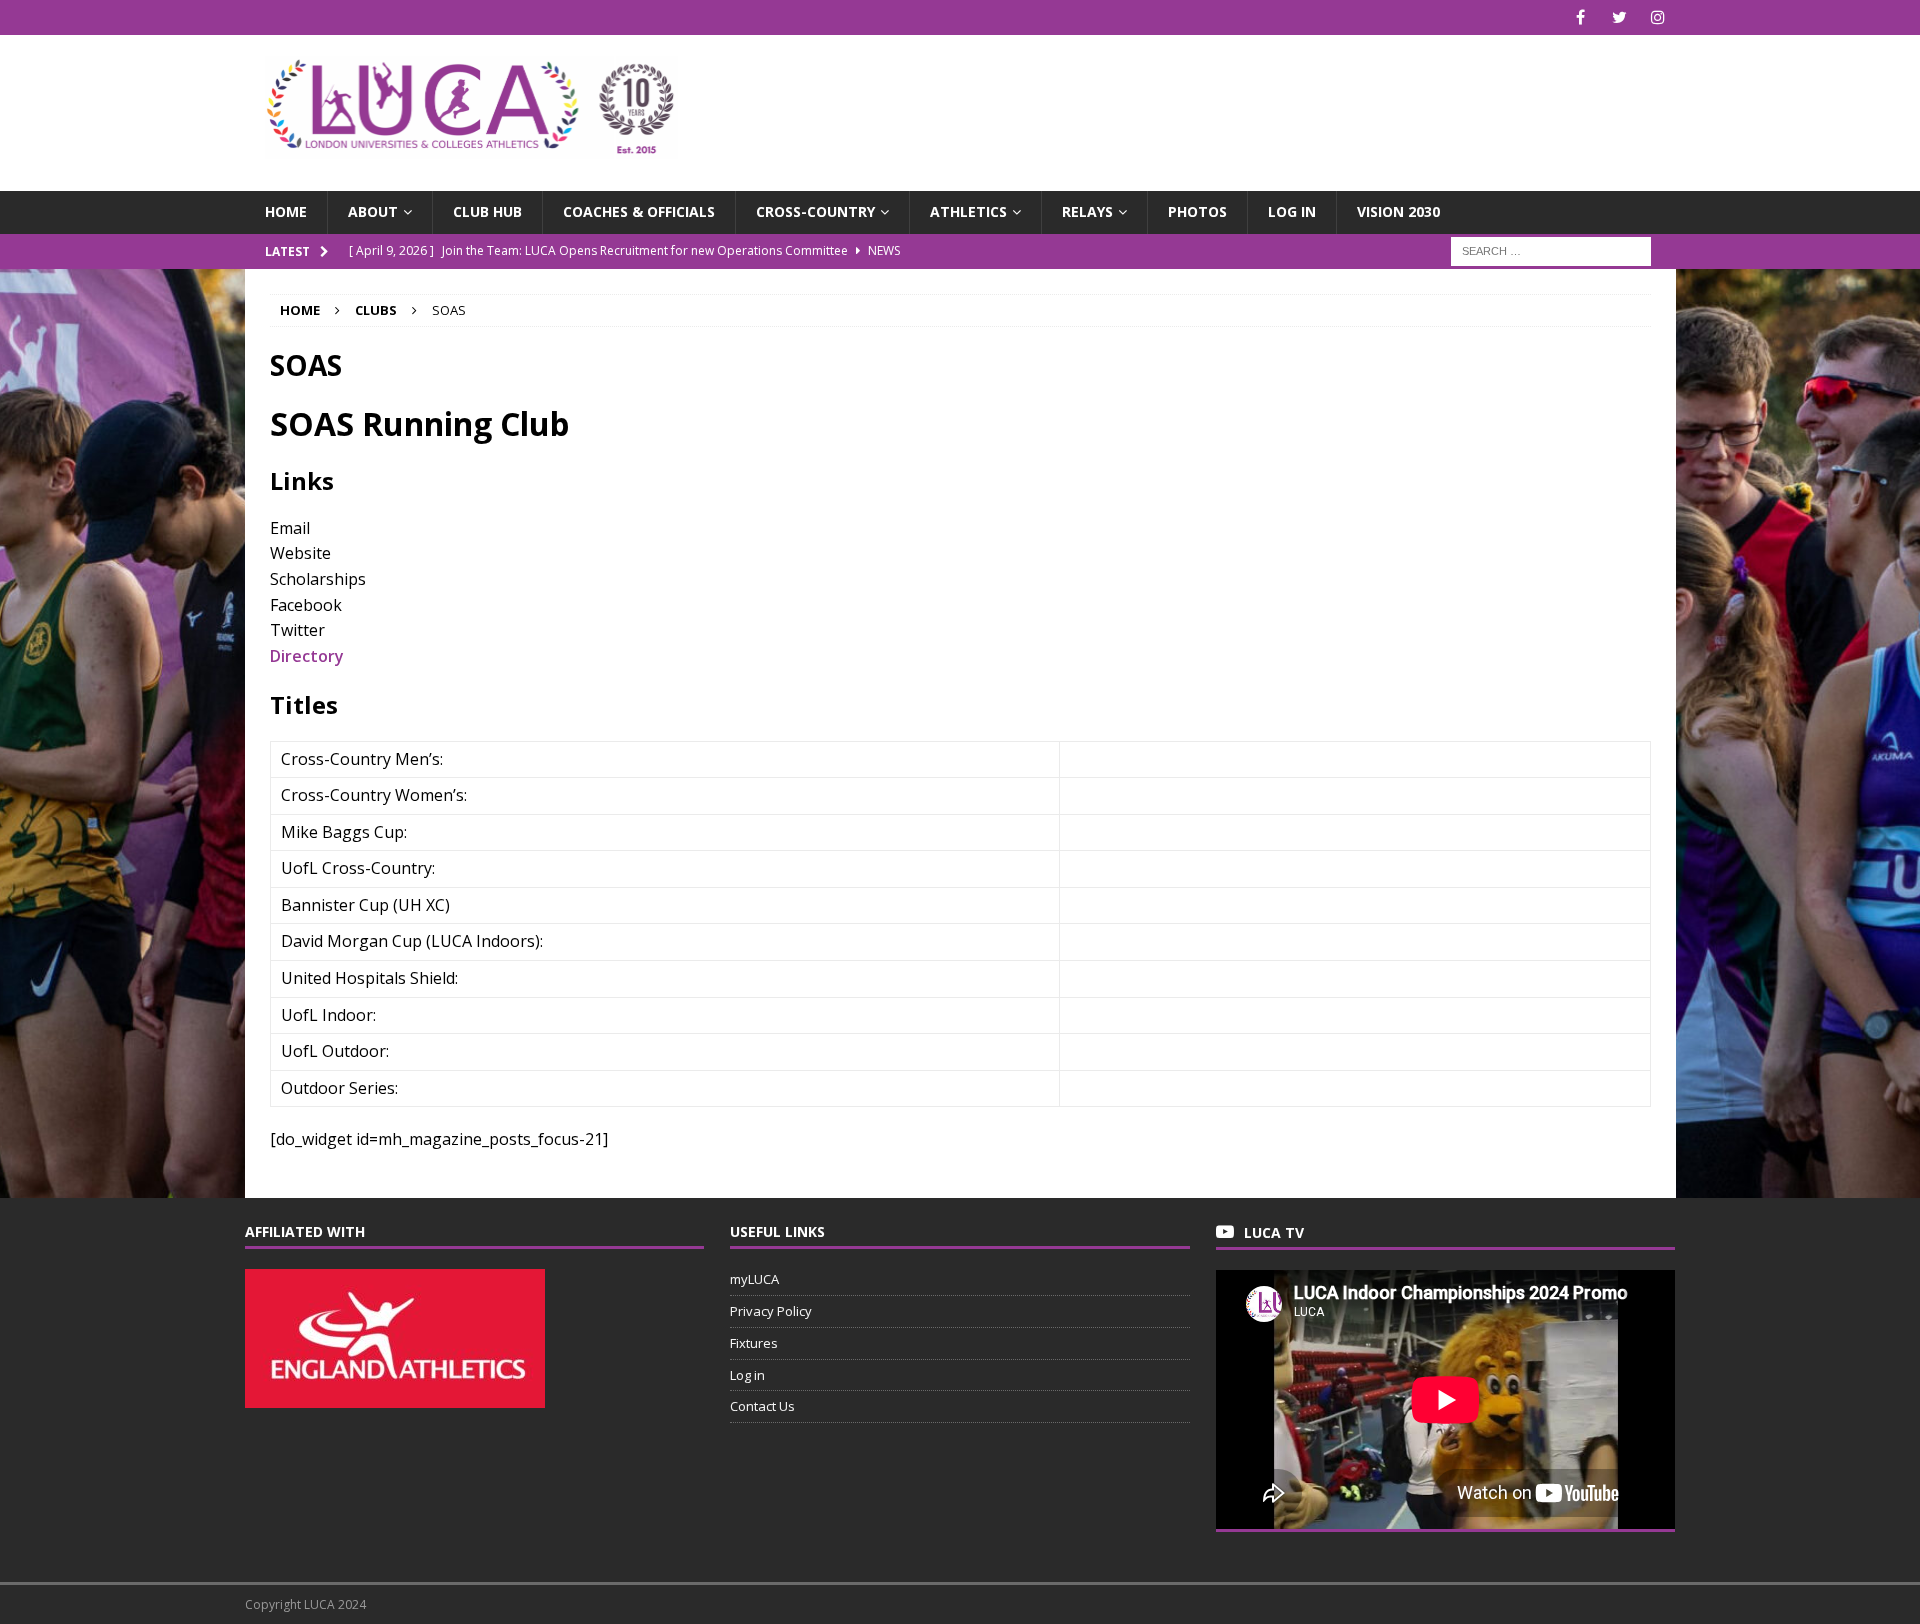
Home (286, 211)
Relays (1087, 211)
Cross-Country (815, 211)
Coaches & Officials (639, 211)
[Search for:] (1551, 249)
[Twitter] (1619, 17)
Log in (1292, 211)
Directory (307, 656)
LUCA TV (1274, 1232)
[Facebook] (1580, 17)
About (373, 211)
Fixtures (754, 1343)
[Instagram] (1658, 17)
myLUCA (754, 1279)
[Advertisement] (1194, 100)
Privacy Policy (771, 1311)
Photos (1197, 211)
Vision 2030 (1398, 211)
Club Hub (487, 211)
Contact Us (762, 1406)
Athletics (968, 211)
